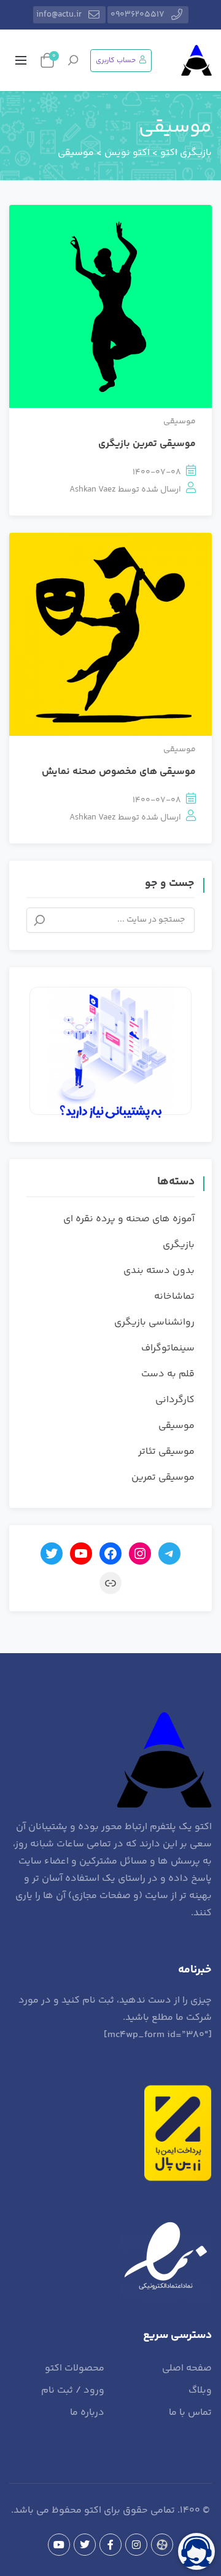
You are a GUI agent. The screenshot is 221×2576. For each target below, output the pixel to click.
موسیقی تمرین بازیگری (147, 444)
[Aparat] (162, 2545)
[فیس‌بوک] (110, 1553)
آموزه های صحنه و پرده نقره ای (129, 1219)
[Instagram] (136, 2545)
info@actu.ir (59, 15)
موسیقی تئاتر (166, 1452)
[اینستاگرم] (140, 1553)
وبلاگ (200, 2391)
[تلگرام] (169, 1553)
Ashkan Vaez (93, 490)
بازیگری (179, 1245)
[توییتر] (52, 1553)
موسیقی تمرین (163, 1477)
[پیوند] (110, 1583)
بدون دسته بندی (159, 1271)
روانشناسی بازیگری (154, 1322)
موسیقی (180, 421)
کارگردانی (175, 1400)
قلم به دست (168, 1374)
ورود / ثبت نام (73, 2391)
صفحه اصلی (187, 2368)
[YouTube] (59, 2545)
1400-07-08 (157, 473)
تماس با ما (190, 2413)
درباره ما (87, 2413)
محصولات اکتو (75, 2368)
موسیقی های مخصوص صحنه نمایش (119, 772)
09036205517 (138, 15)
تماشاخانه (174, 1297)
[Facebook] (110, 2545)
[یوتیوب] (81, 1553)
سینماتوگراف (168, 1348)
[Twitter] (85, 2545)
